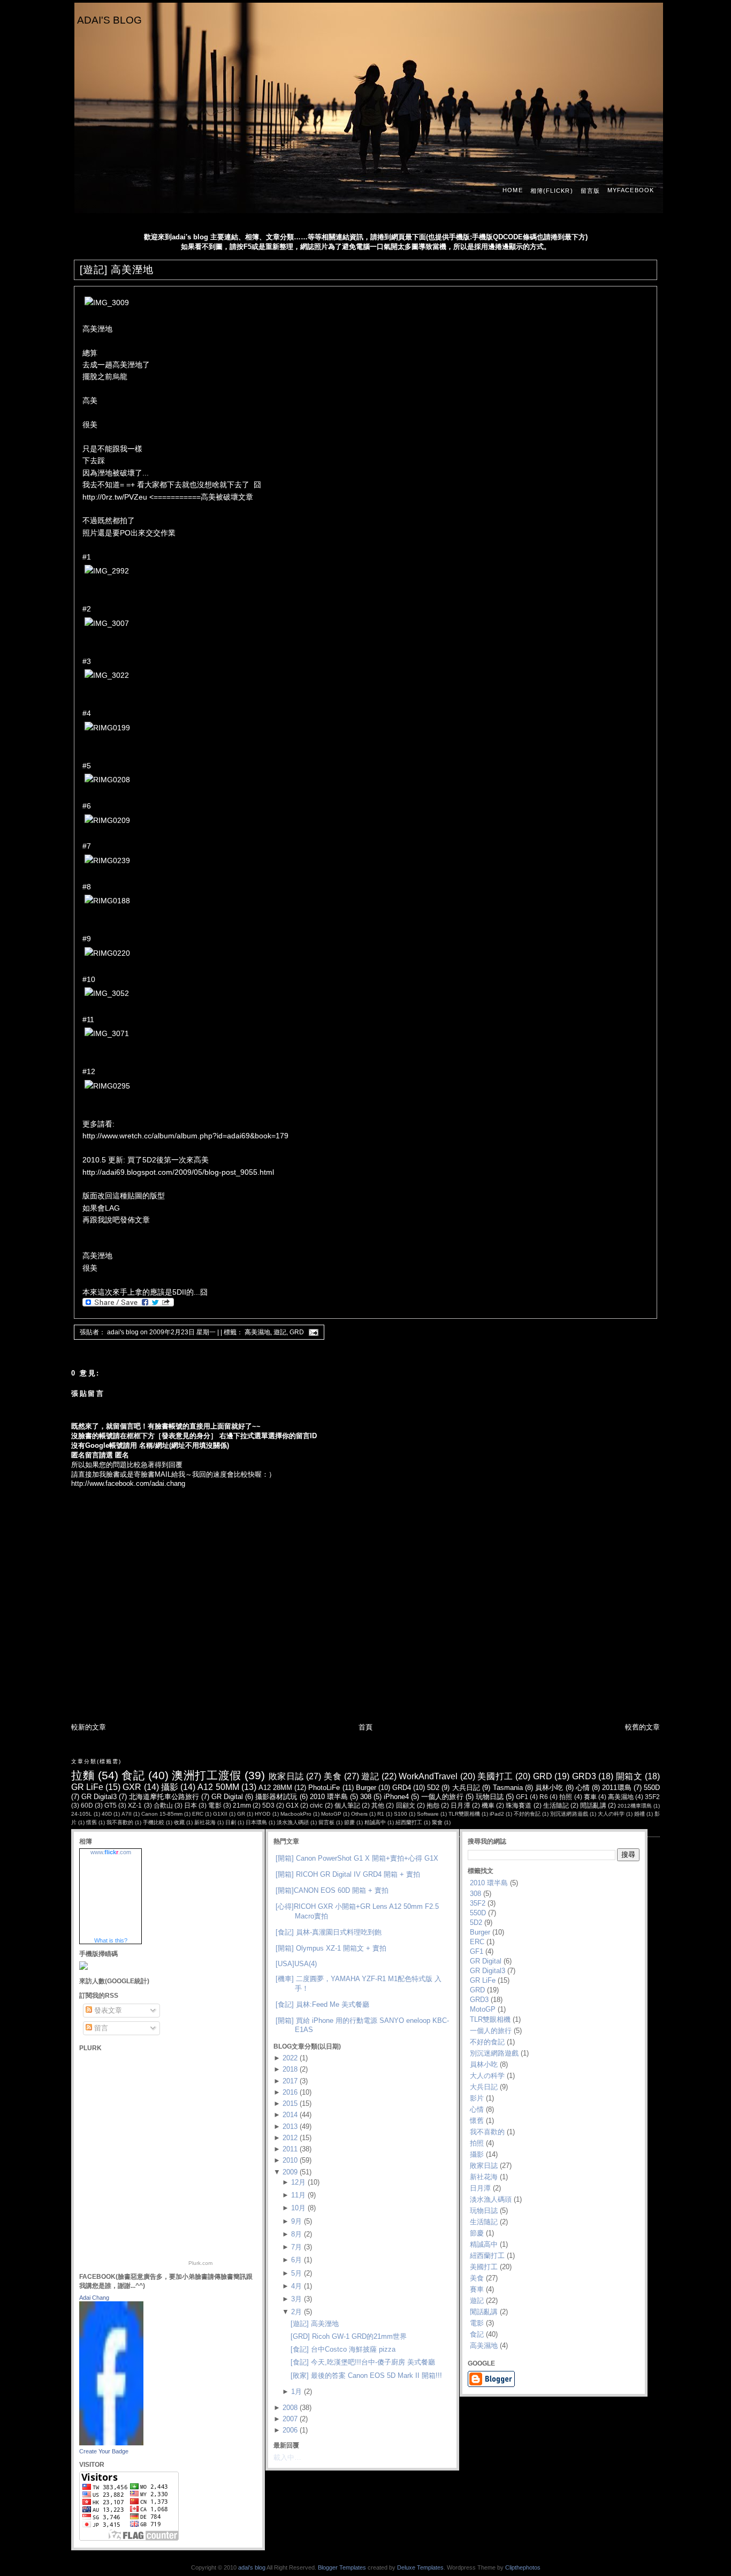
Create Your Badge (104, 2451)
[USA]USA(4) (296, 1964)
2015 (290, 2103)
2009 (290, 2172)
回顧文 (406, 1805)
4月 (296, 2286)
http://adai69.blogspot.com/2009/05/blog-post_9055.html (178, 1172)
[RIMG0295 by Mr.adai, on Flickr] (107, 1086)
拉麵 (83, 1775)
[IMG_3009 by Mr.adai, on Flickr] (107, 303)
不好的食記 (527, 1814)
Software (428, 1814)
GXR (132, 1787)
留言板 (326, 1822)
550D (652, 1788)
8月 (296, 2234)
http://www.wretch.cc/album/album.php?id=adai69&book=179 (185, 1136)
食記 (133, 1775)
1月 (296, 2392)
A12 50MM (218, 1787)
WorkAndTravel (428, 1776)
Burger (366, 1788)
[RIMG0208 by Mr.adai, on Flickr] (107, 780)
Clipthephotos (523, 2567)
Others (359, 1814)
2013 (290, 2126)
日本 (191, 1805)
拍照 (566, 1797)
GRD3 (584, 1776)
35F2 (652, 1797)
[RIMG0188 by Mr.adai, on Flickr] (107, 901)
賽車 (590, 1797)
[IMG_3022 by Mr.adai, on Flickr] (107, 675)
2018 (290, 2069)
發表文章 (107, 2010)
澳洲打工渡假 (206, 1775)
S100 (401, 1814)
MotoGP (331, 1814)
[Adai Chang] (111, 2443)
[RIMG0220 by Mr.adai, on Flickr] (107, 953)
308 (366, 1797)
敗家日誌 (286, 1776)
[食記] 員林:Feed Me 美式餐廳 (322, 2004)
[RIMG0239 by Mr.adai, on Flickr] (107, 860)
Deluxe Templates (420, 2567)
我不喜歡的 (120, 1822)
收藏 (179, 1822)
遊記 (280, 1332)
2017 (290, 2081)
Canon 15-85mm (162, 1814)
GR (241, 1814)
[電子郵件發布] (312, 1332)
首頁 (365, 1727)
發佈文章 (135, 1220)
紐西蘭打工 (409, 1822)
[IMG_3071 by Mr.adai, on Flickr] (107, 1033)
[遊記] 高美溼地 (117, 270)
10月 (298, 2208)
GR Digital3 (99, 1797)
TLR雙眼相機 (464, 1814)
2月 (296, 2312)
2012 (290, 2138)
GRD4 (402, 1788)
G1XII (220, 1814)
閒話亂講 (593, 1805)
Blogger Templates (342, 2567)
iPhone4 (396, 1797)
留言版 (590, 191)
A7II (127, 1814)
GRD (297, 1332)
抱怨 (433, 1805)
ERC (198, 1814)
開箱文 (629, 1776)
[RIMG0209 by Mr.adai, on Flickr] (107, 820)
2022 (290, 2058)
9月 (296, 2221)
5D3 (268, 1805)
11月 (298, 2195)
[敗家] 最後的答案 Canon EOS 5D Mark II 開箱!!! (366, 2375)
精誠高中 (375, 1822)
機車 (488, 1805)
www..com (111, 1852)
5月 (296, 2273)
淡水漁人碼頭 (293, 1822)
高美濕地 (257, 1332)
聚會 (437, 1822)
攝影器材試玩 (276, 1797)
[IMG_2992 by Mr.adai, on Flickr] (107, 571)
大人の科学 (611, 1814)
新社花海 (205, 1822)
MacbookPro (296, 1814)
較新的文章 (89, 1727)
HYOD (262, 1814)
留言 (100, 2028)
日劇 (231, 1822)
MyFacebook (631, 190)
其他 (378, 1805)
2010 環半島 (329, 1797)
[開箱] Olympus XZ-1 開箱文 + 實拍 (331, 1948)
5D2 (433, 1788)
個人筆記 (347, 1805)
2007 (290, 2419)
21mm (242, 1805)
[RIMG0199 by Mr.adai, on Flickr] (107, 728)
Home (512, 190)
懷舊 (92, 1822)
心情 (583, 1788)
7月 (296, 2247)
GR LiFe (87, 1787)
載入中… (287, 2457)
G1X (292, 1805)
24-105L (82, 1814)
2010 (290, 2160)
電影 (215, 1805)
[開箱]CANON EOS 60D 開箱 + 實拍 (332, 1890)
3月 (296, 2299)
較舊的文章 (642, 1727)
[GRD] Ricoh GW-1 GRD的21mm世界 (349, 2336)
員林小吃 (549, 1788)
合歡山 (163, 1805)
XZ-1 (135, 1805)
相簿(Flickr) (552, 191)
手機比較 (154, 1822)
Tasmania (508, 1788)
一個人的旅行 (442, 1797)
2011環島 (616, 1788)
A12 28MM (275, 1788)
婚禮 (639, 1814)
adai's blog (109, 20)
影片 (477, 2098)
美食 (333, 1776)
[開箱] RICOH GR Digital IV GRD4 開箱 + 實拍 (348, 1874)
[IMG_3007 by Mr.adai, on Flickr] (107, 623)
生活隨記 (556, 1805)
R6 (544, 1797)
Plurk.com (200, 2263)
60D (87, 1805)
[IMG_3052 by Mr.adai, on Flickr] (107, 993)
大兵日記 (466, 1788)
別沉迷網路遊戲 (569, 1814)
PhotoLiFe (324, 1788)
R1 (381, 1814)
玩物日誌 (490, 1797)
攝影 (170, 1787)
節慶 (349, 1822)
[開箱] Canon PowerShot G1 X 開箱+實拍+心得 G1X (357, 1858)
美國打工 (495, 1776)
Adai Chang (94, 2298)
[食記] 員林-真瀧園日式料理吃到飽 (329, 1932)
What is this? (111, 1940)
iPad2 (497, 1814)
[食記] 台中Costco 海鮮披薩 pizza (343, 2349)
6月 (296, 2260)
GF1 (522, 1797)
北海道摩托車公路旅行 (164, 1797)
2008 (290, 2408)
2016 (290, 2092)
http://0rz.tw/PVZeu (115, 497)
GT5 (111, 1805)
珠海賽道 (519, 1805)
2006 (290, 2430)
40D (107, 1814)
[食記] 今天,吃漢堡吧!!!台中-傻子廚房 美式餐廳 (363, 2362)
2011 (290, 2149)
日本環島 (256, 1822)
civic (316, 1805)
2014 (290, 2115)
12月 (298, 2182)
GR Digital (227, 1797)
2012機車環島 (635, 1806)
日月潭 (460, 1805)
